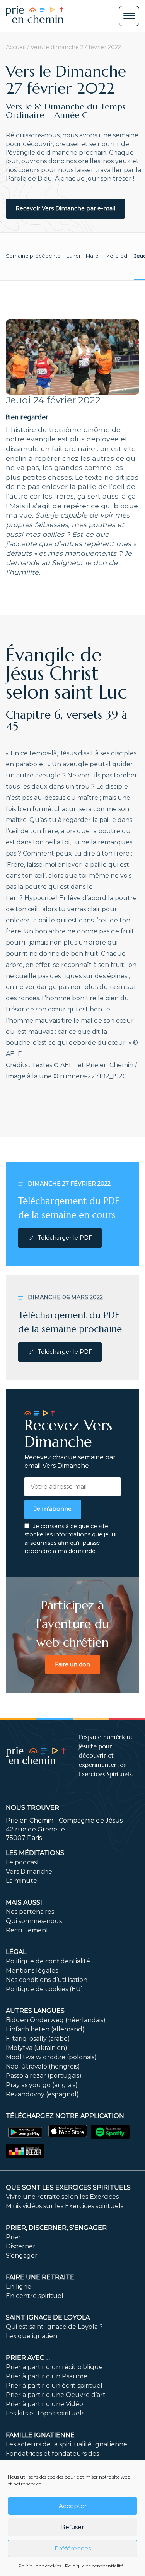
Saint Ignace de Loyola (48, 2317)
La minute (21, 1881)
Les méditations (35, 1853)
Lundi (73, 256)
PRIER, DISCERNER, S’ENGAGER (56, 2228)
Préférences (73, 2548)
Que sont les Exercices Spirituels (68, 2187)
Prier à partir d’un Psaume (47, 2376)
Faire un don (72, 1664)
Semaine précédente (33, 256)
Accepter (73, 2506)
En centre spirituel (35, 2296)
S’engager (22, 2256)
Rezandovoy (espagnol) (42, 2094)
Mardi (93, 256)
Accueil (16, 47)
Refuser (72, 2527)
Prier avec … (28, 2358)
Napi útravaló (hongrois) (43, 2066)
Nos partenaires (30, 1912)
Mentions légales (32, 1970)
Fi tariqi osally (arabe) (38, 2039)
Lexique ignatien (32, 2336)
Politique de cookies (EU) (44, 1989)
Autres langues (35, 2011)
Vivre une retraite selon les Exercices (62, 2197)
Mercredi (117, 256)
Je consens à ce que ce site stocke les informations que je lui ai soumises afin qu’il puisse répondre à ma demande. (70, 1539)
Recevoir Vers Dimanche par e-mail (65, 208)
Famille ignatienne (40, 2435)
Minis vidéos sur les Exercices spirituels (65, 2206)
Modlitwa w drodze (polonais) (51, 2057)
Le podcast (23, 1862)
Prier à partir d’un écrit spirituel (54, 2386)
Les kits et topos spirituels (45, 2413)
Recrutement (27, 1930)
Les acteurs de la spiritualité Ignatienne (67, 2444)
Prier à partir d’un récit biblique (54, 2367)
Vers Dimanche (29, 1871)
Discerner (21, 2246)
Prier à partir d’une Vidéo (44, 2404)
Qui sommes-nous (34, 1921)
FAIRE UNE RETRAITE (40, 2277)
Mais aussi (24, 1902)
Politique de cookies (40, 2566)
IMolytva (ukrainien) (37, 2048)
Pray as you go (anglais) (42, 2085)
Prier (13, 2237)
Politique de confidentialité (94, 2566)
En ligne (19, 2286)
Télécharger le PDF (65, 1238)
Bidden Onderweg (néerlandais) (56, 2020)
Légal (16, 1952)
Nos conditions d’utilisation (47, 1980)
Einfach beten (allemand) (45, 2029)
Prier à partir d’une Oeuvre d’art (56, 2395)
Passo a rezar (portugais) (44, 2076)
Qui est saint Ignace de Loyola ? (54, 2327)
